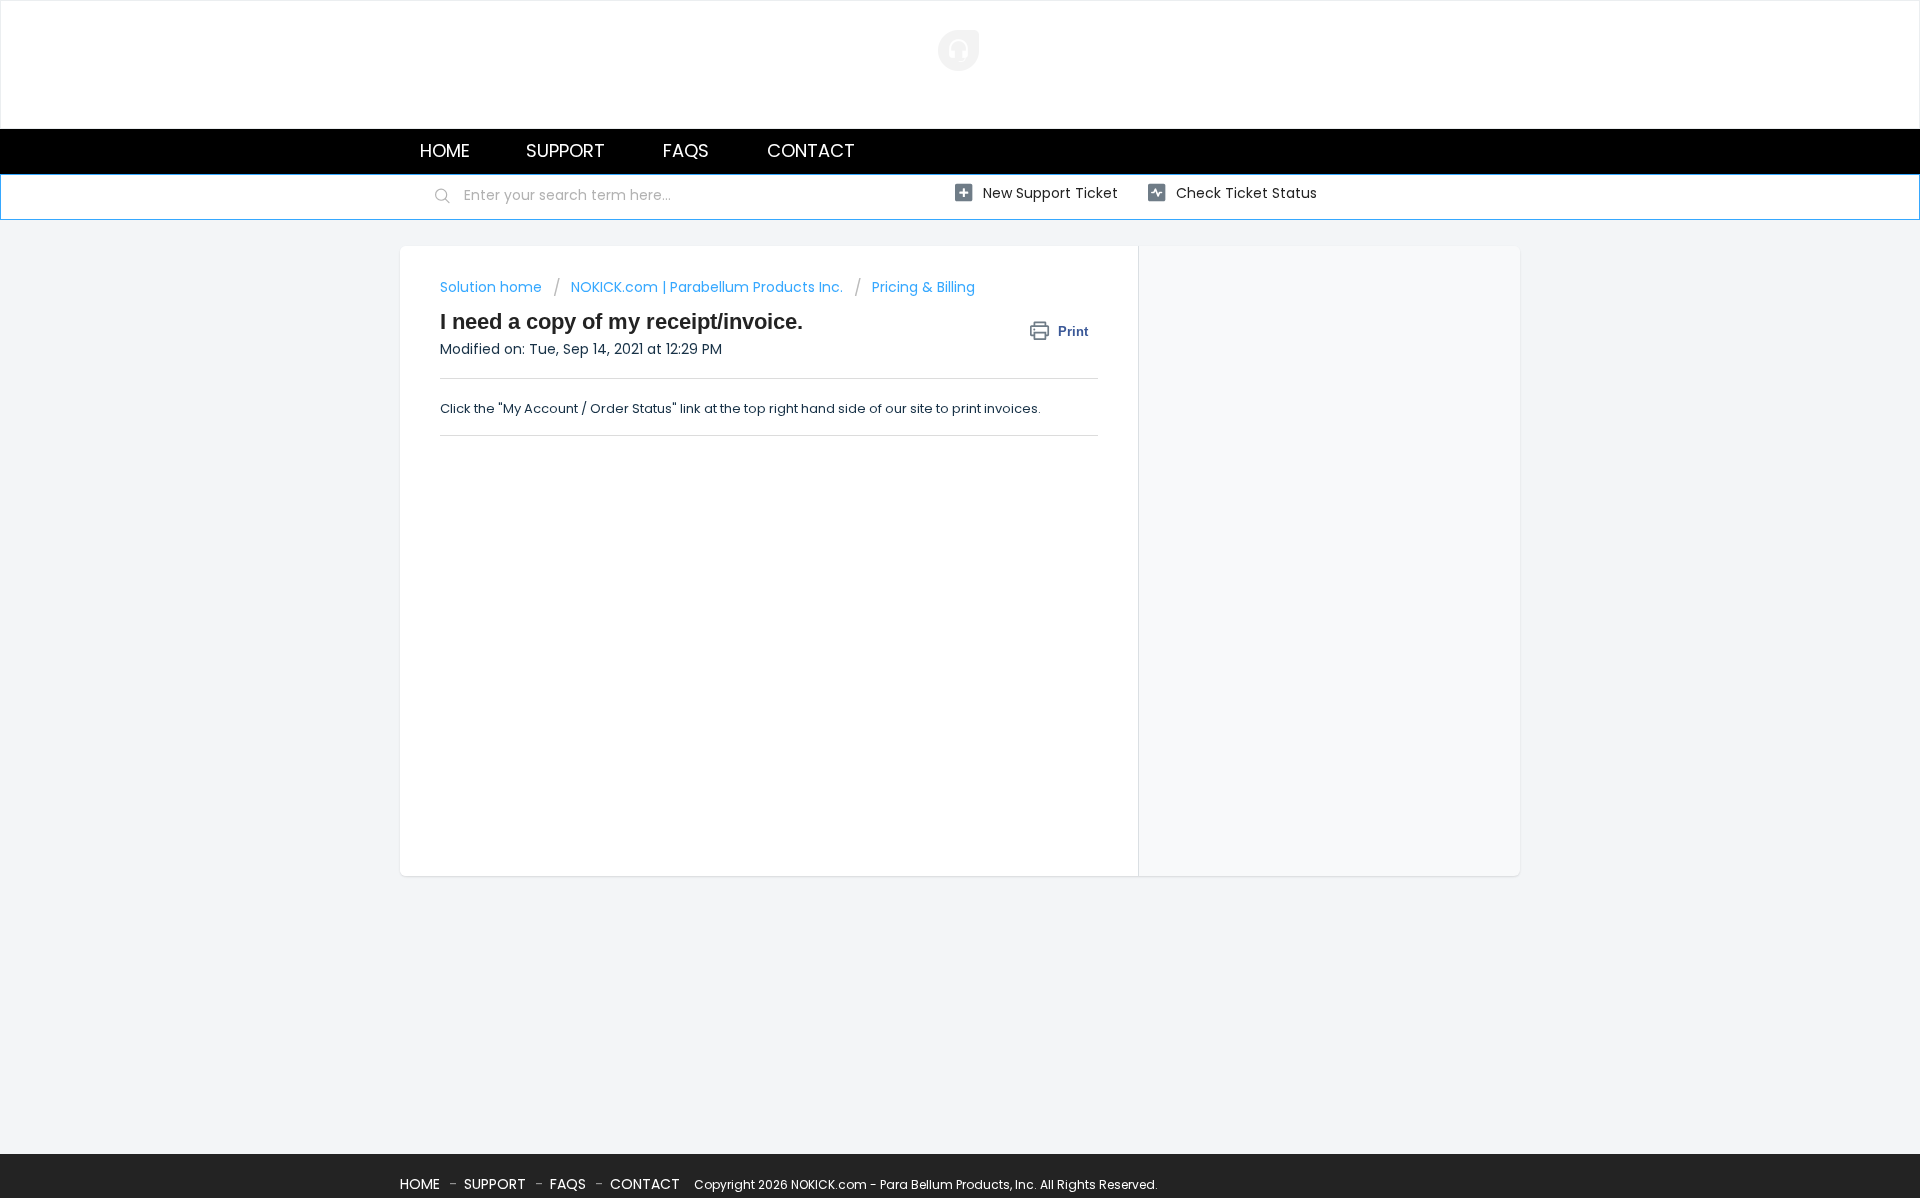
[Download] (923, 338)
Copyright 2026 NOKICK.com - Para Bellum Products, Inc (864, 1184)
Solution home (493, 287)
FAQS (686, 150)
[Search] (443, 197)
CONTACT (811, 150)
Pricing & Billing (923, 287)
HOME (445, 150)
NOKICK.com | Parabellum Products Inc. (707, 287)
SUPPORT (565, 150)
